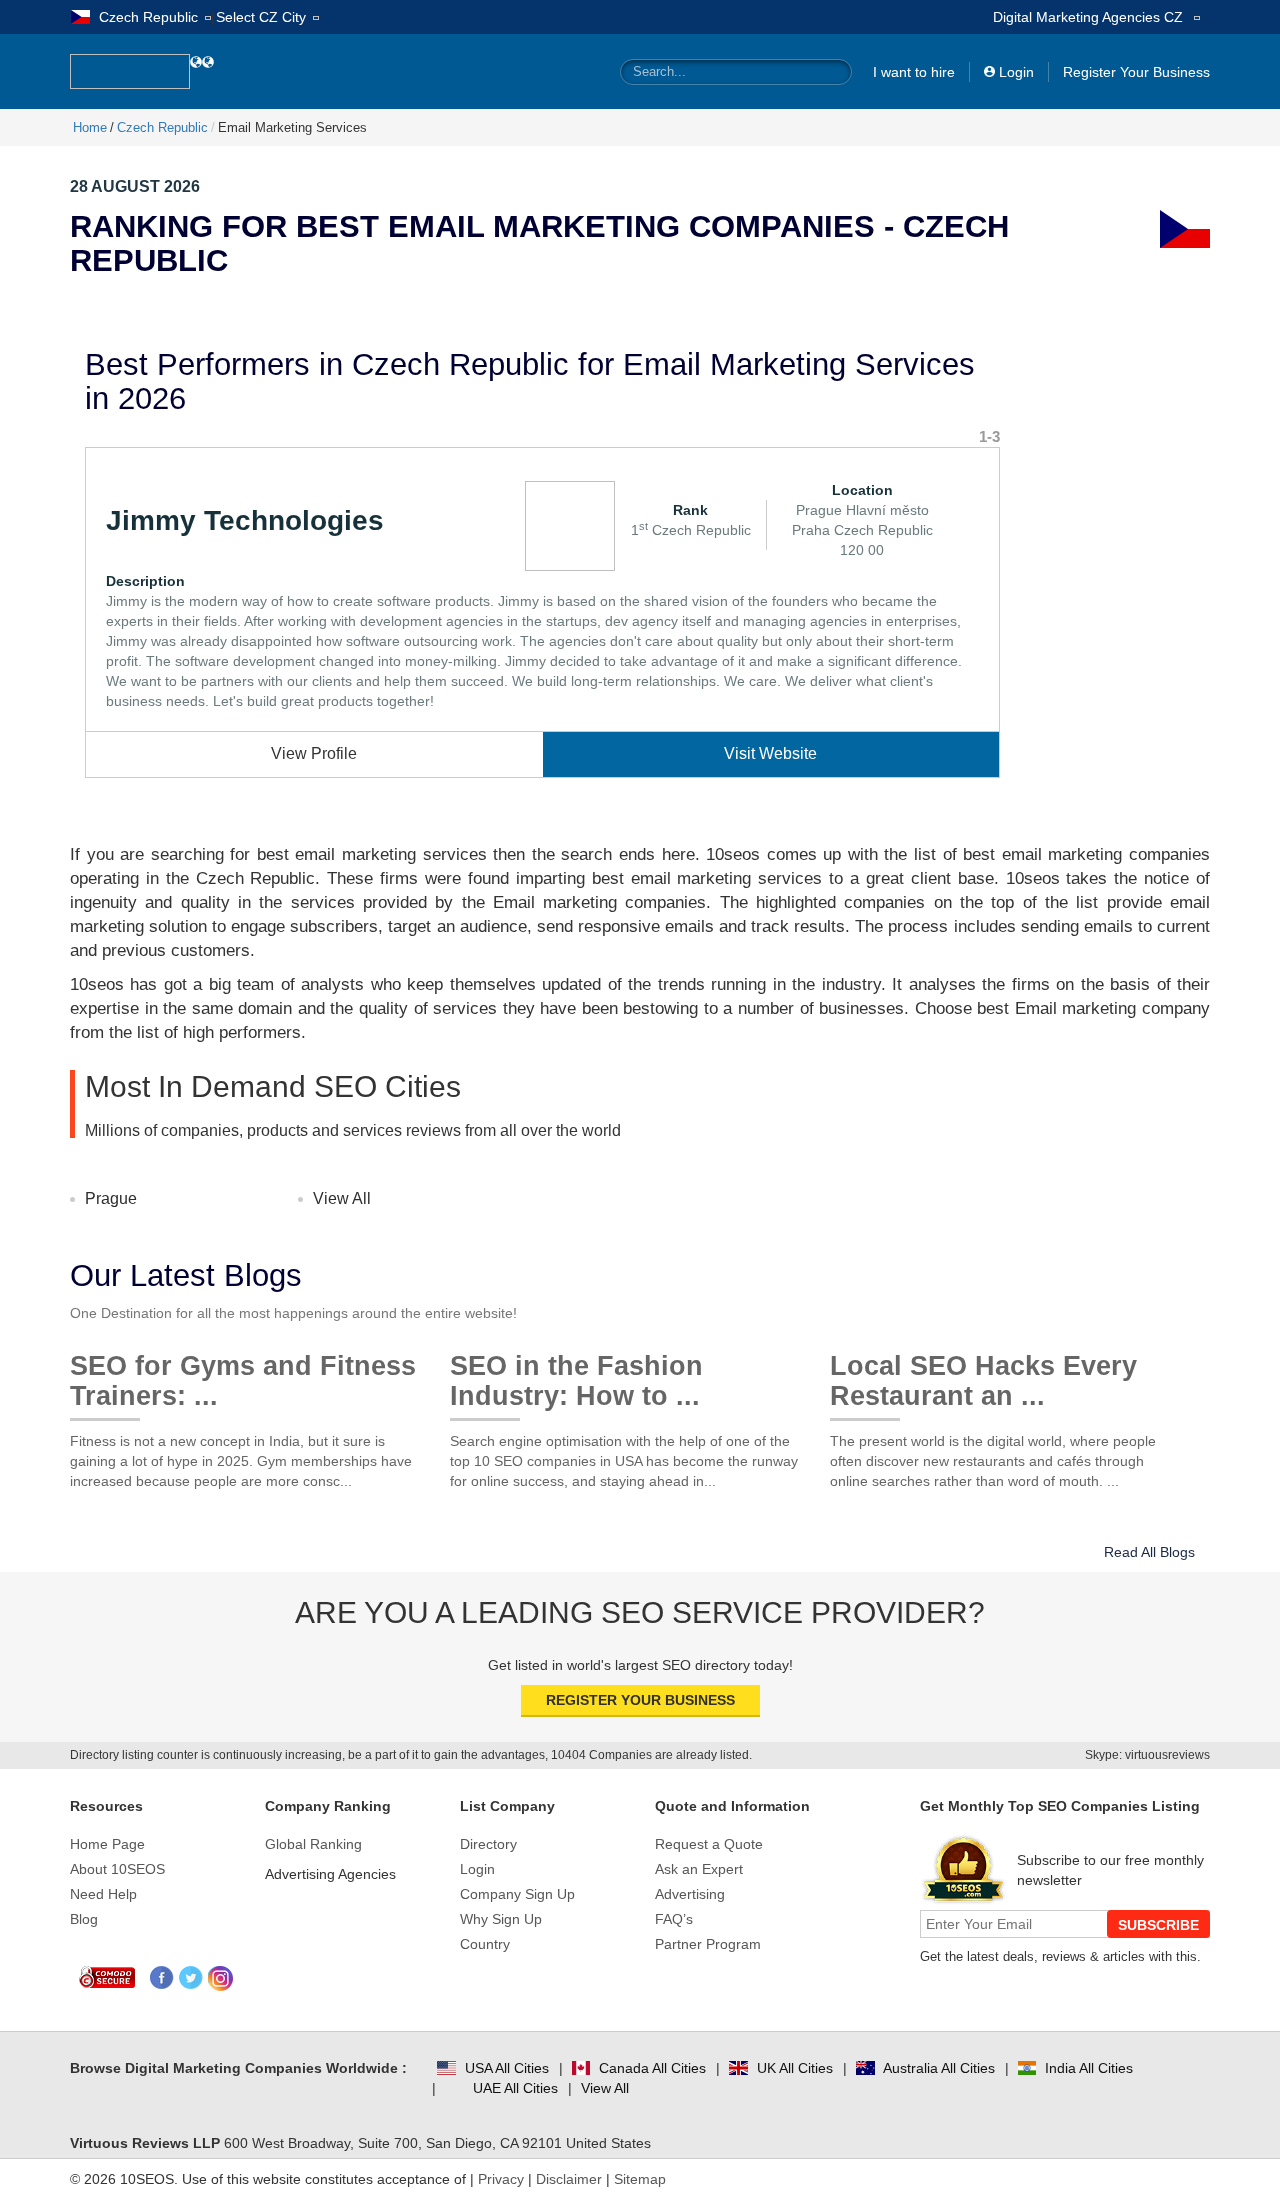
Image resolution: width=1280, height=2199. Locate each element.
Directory (488, 1844)
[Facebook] (162, 1978)
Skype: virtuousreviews (1147, 1755)
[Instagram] (220, 1978)
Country (485, 1944)
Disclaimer (569, 2179)
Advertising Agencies (330, 1874)
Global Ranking (313, 1844)
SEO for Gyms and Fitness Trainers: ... (243, 1373)
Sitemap (640, 2179)
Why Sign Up (501, 1919)
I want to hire (914, 72)
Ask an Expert (699, 1869)
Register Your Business (1136, 72)
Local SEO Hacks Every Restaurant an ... (983, 1373)
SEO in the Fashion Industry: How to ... (576, 1373)
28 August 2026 (135, 186)
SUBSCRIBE (1158, 1925)
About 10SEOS (117, 1869)
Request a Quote (709, 1844)
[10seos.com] (130, 71)
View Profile (314, 753)
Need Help (103, 1894)
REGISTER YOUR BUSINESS (640, 1700)
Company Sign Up (517, 1894)
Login (1016, 72)
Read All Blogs (1149, 1552)
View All (342, 1198)
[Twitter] (191, 1978)
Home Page (107, 1844)
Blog (84, 1919)
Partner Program (708, 1944)
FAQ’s (674, 1919)
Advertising (690, 1894)
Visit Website (770, 753)
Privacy (501, 2179)
